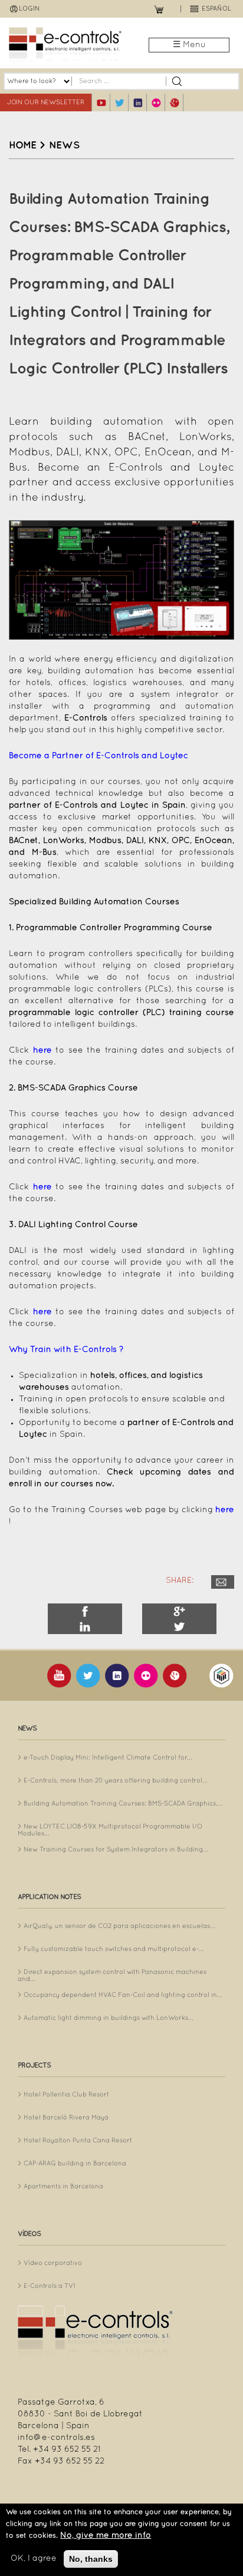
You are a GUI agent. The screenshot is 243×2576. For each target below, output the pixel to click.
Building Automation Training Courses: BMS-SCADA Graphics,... (123, 1804)
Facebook (85, 1611)
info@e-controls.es (56, 2438)
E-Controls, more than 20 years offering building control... (116, 1781)
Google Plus (179, 1611)
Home (23, 146)
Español (216, 9)
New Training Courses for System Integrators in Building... (116, 1850)
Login (29, 9)
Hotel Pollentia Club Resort (66, 2095)
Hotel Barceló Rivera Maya (66, 2118)
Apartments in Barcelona (63, 2187)
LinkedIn (85, 1626)
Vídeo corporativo (53, 2263)
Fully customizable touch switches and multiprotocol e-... (114, 1949)
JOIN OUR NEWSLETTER (46, 102)
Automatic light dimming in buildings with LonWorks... (109, 2018)
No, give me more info (106, 2536)
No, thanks (91, 2559)
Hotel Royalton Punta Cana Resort (78, 2141)
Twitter (179, 1626)
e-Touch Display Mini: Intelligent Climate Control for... (108, 1758)
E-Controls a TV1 (50, 2286)
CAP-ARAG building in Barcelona (75, 2164)
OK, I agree (34, 2559)
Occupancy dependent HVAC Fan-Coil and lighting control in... (123, 1995)
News (64, 146)
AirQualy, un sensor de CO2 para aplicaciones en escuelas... (119, 1926)
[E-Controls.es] (65, 46)
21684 (223, 1582)
